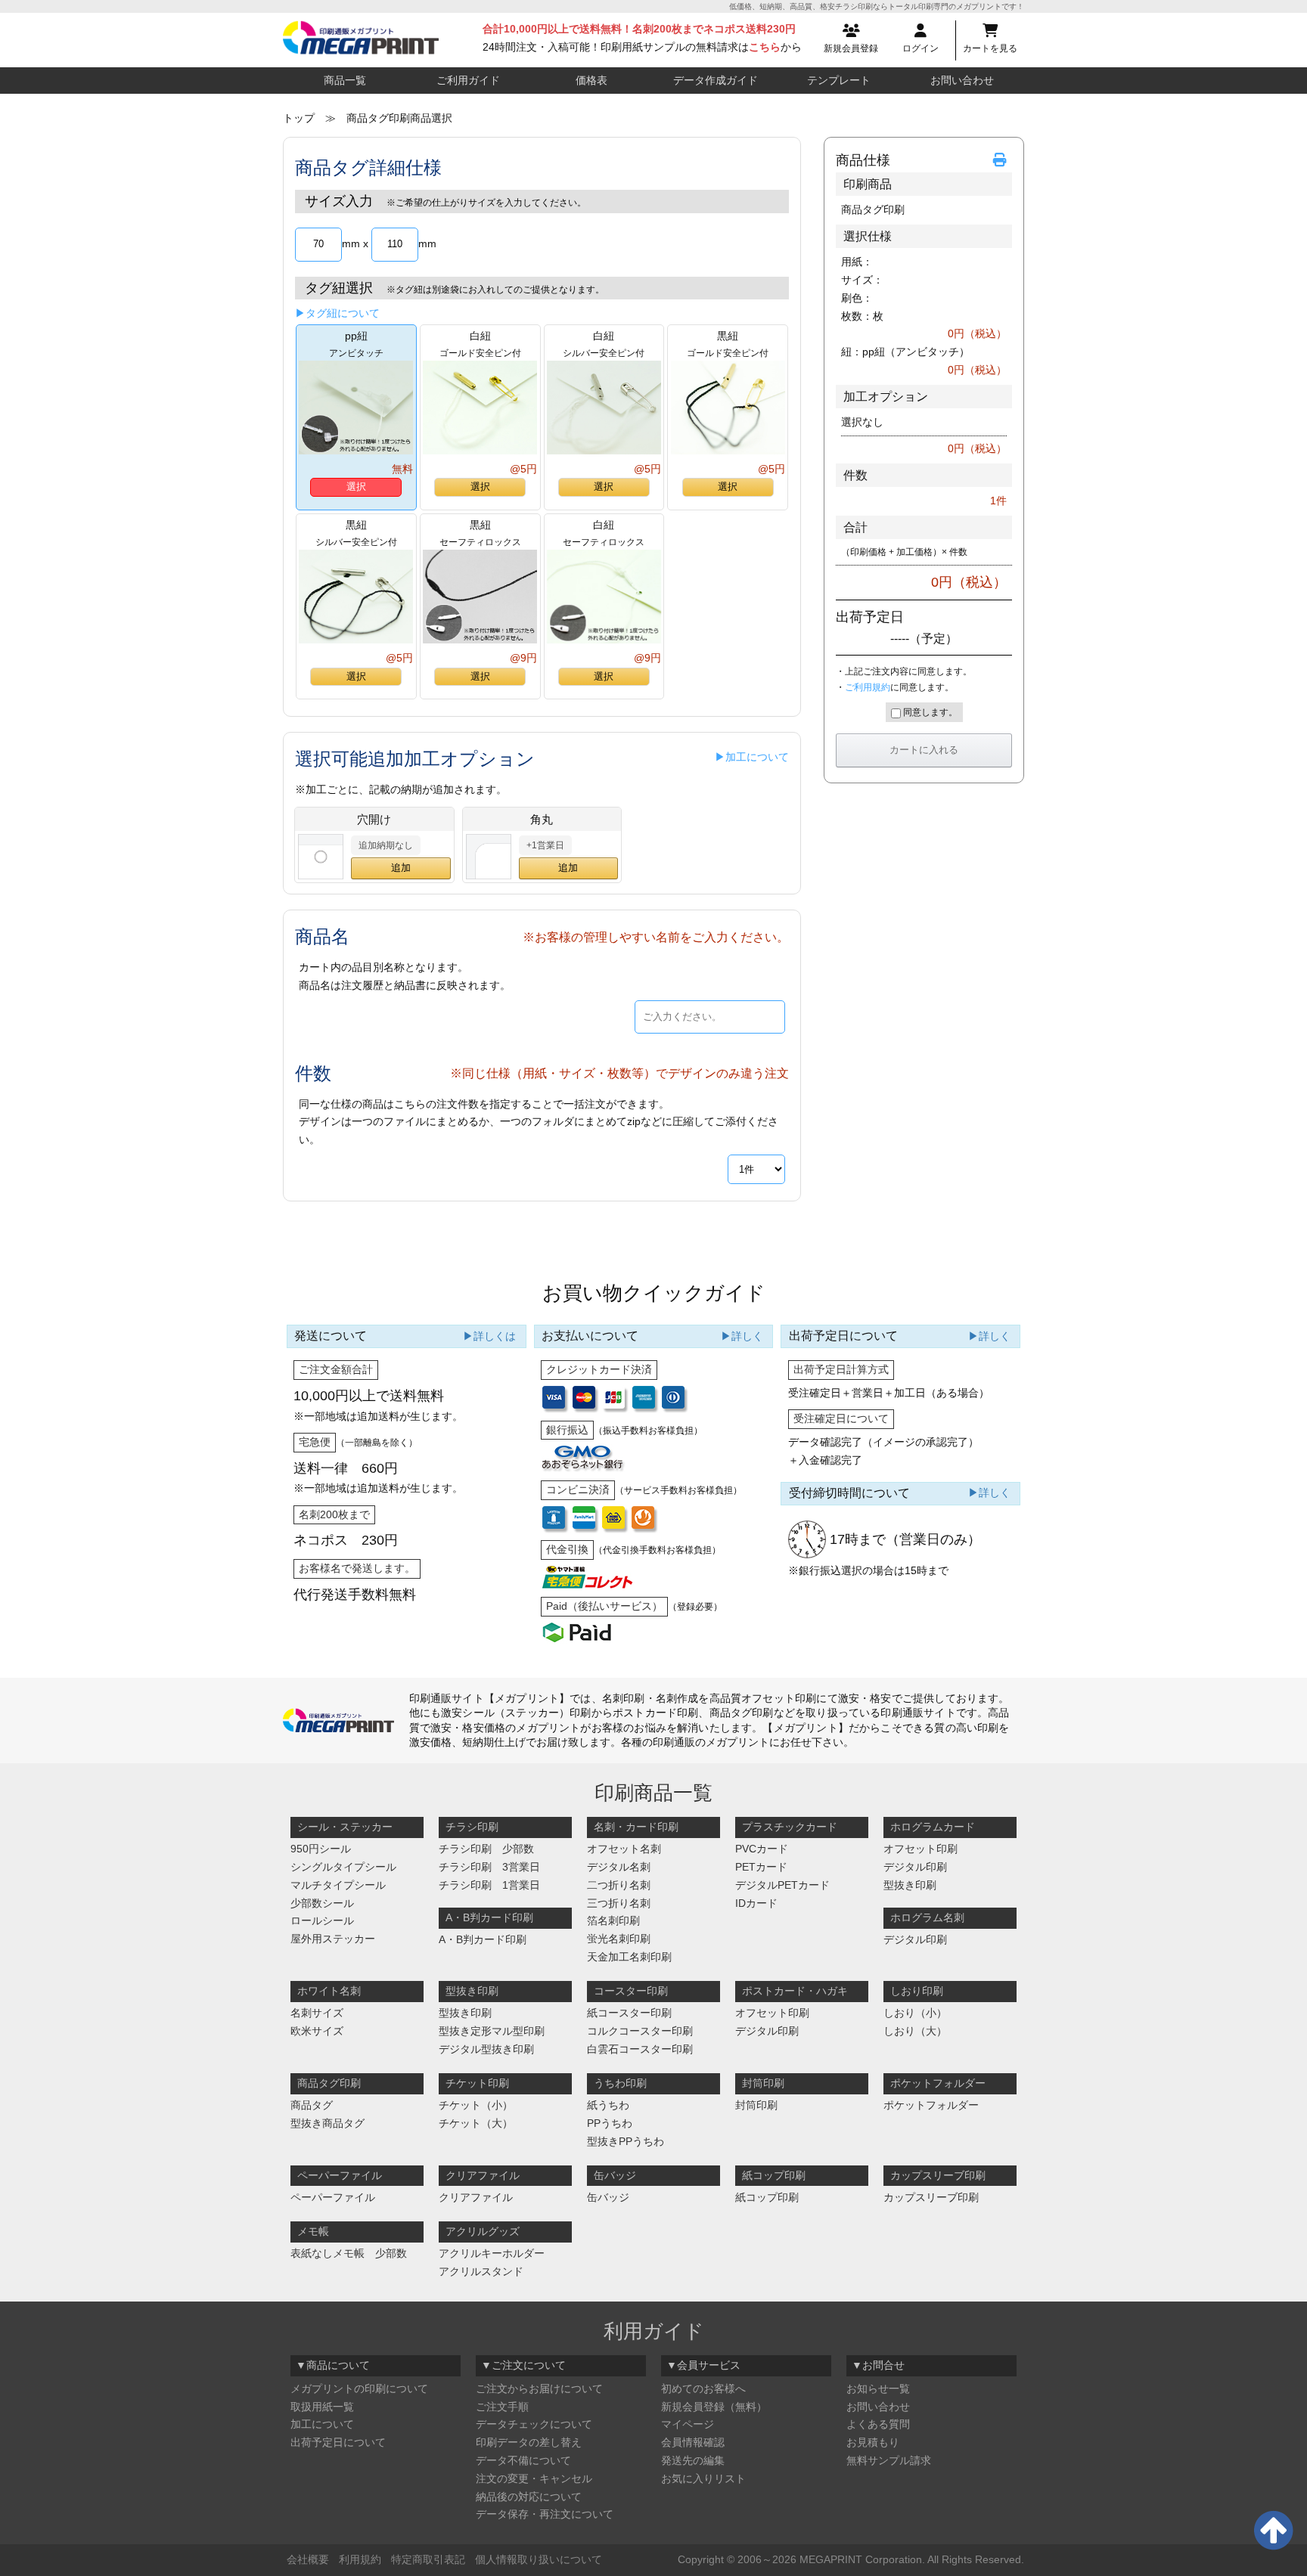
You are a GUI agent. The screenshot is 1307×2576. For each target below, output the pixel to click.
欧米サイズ (317, 2031)
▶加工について (752, 757)
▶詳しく (742, 1336)
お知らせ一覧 (878, 2388)
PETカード (761, 1867)
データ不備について (523, 2460)
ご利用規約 (868, 687)
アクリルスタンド (481, 2271)
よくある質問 (878, 2424)
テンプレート (839, 80)
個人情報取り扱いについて (539, 2559)
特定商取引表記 (428, 2559)
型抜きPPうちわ (626, 2141)
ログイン (920, 48)
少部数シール (322, 1903)
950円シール (321, 1849)
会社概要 (308, 2559)
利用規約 (360, 2559)
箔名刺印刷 (613, 1920)
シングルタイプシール (343, 1867)
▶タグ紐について (337, 313)
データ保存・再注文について (545, 2514)
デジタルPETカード (782, 1885)
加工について (322, 2424)
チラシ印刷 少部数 (486, 1849)
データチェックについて (534, 2424)
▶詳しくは (489, 1336)
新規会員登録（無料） (714, 2407)
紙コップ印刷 (767, 2197)
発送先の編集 (693, 2460)
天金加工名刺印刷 (629, 1957)
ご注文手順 (502, 2407)
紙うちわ (608, 2105)
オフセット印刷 (920, 1849)
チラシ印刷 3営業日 (489, 1867)
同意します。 (929, 712)
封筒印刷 (756, 2105)
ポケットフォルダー (931, 2105)
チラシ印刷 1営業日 (489, 1885)
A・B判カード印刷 (483, 1939)
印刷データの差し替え (529, 2442)
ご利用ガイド (468, 80)
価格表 (591, 80)
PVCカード (762, 1849)
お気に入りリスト (703, 2478)
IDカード (756, 1903)
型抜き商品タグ (328, 2123)
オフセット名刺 (624, 1849)
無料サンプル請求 (889, 2460)
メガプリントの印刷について (359, 2388)
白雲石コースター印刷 (640, 2049)
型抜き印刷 (910, 1885)
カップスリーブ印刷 (931, 2197)
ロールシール (322, 1920)
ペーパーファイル (333, 2197)
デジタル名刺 (619, 1867)
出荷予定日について (338, 2442)
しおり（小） (915, 2013)
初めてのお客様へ (703, 2388)
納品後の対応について (529, 2497)
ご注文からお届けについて (539, 2388)
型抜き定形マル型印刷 (492, 2031)
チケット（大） (476, 2123)
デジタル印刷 (915, 1867)
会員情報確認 (693, 2442)
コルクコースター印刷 (640, 2031)
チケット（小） (476, 2105)
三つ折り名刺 (619, 1903)
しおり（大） (915, 2031)
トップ (299, 118)
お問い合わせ (962, 80)
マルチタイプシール (338, 1885)
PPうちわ (610, 2123)
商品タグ (312, 2105)
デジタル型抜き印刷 (486, 2049)
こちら (765, 47)
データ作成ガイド (716, 80)
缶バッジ (608, 2197)
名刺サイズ (317, 2013)
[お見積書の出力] (1002, 161)
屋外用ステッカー (333, 1939)
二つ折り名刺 (619, 1885)
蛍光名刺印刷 (619, 1939)
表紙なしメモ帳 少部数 (349, 2253)
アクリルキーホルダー (492, 2253)
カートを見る (990, 48)
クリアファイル (476, 2197)
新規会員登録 (851, 48)
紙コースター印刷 (629, 2013)
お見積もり (873, 2442)
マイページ (688, 2424)
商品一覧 (345, 80)
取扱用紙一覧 (322, 2407)
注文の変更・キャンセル (534, 2478)
